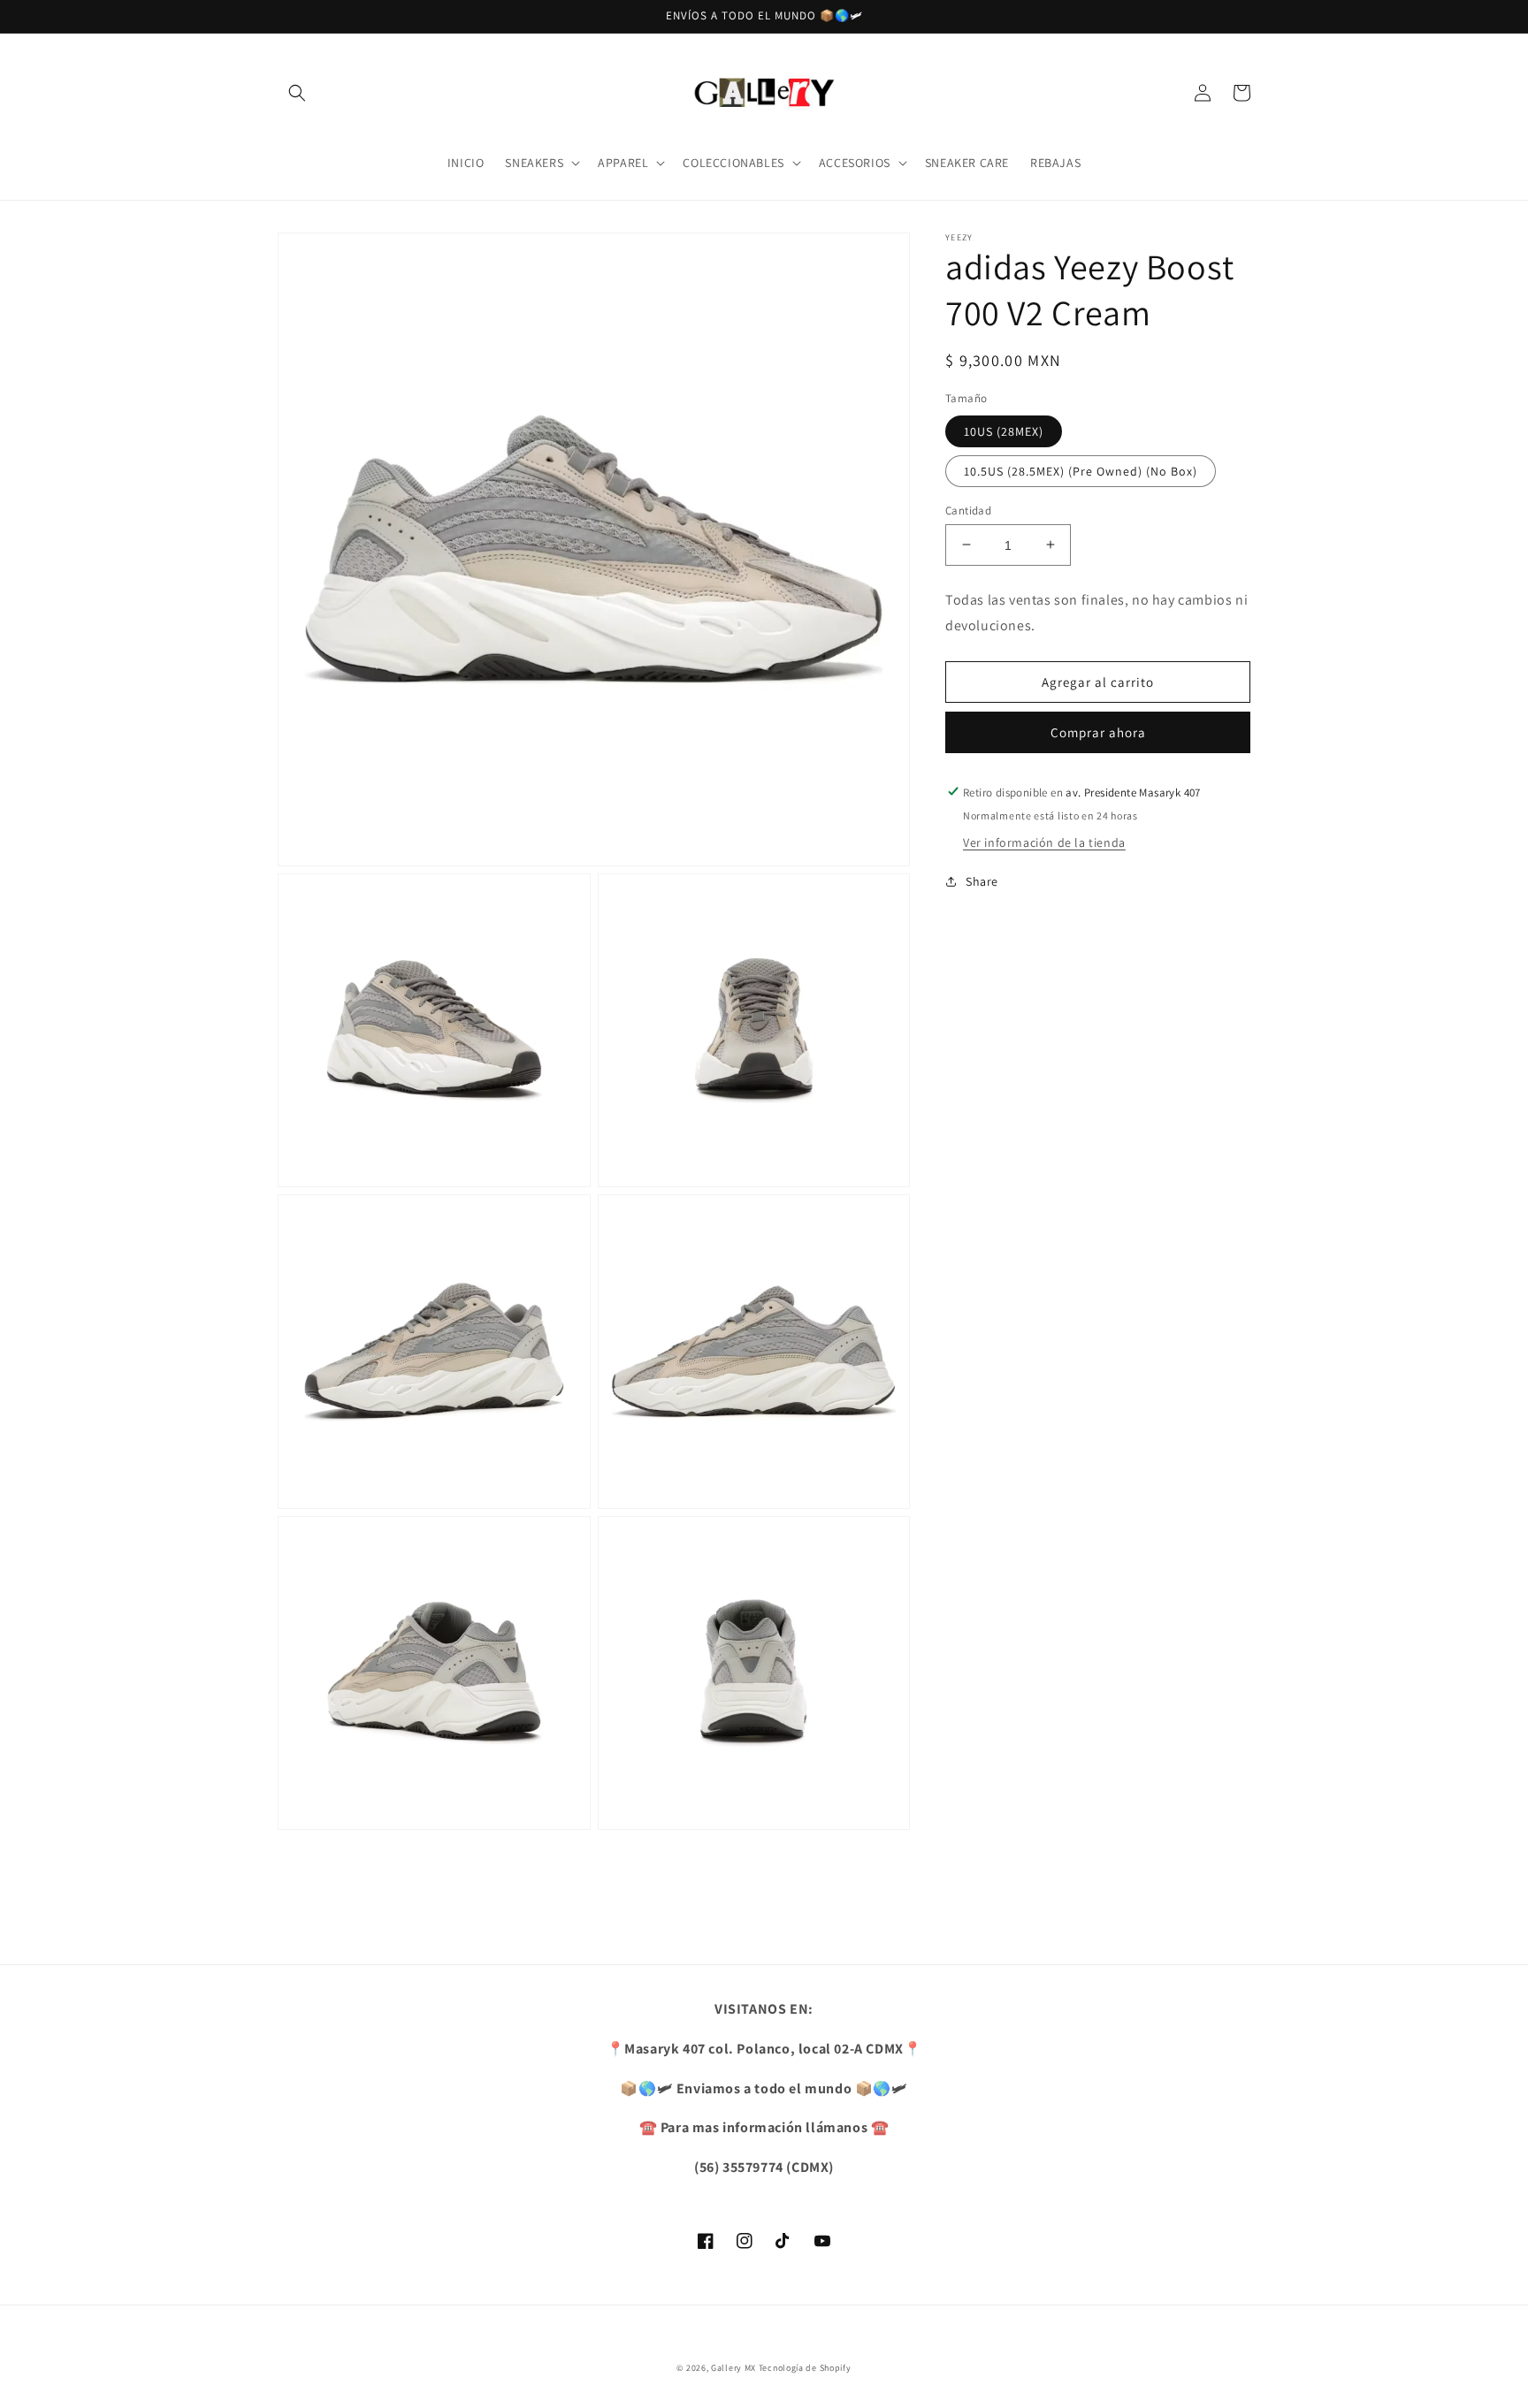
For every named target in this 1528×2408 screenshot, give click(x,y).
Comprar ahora (1098, 732)
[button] (297, 93)
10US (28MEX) (1004, 431)
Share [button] (982, 880)
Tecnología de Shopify (805, 2368)
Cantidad (968, 510)
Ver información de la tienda (1044, 842)
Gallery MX (733, 2368)
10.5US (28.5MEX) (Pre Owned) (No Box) (1081, 470)
